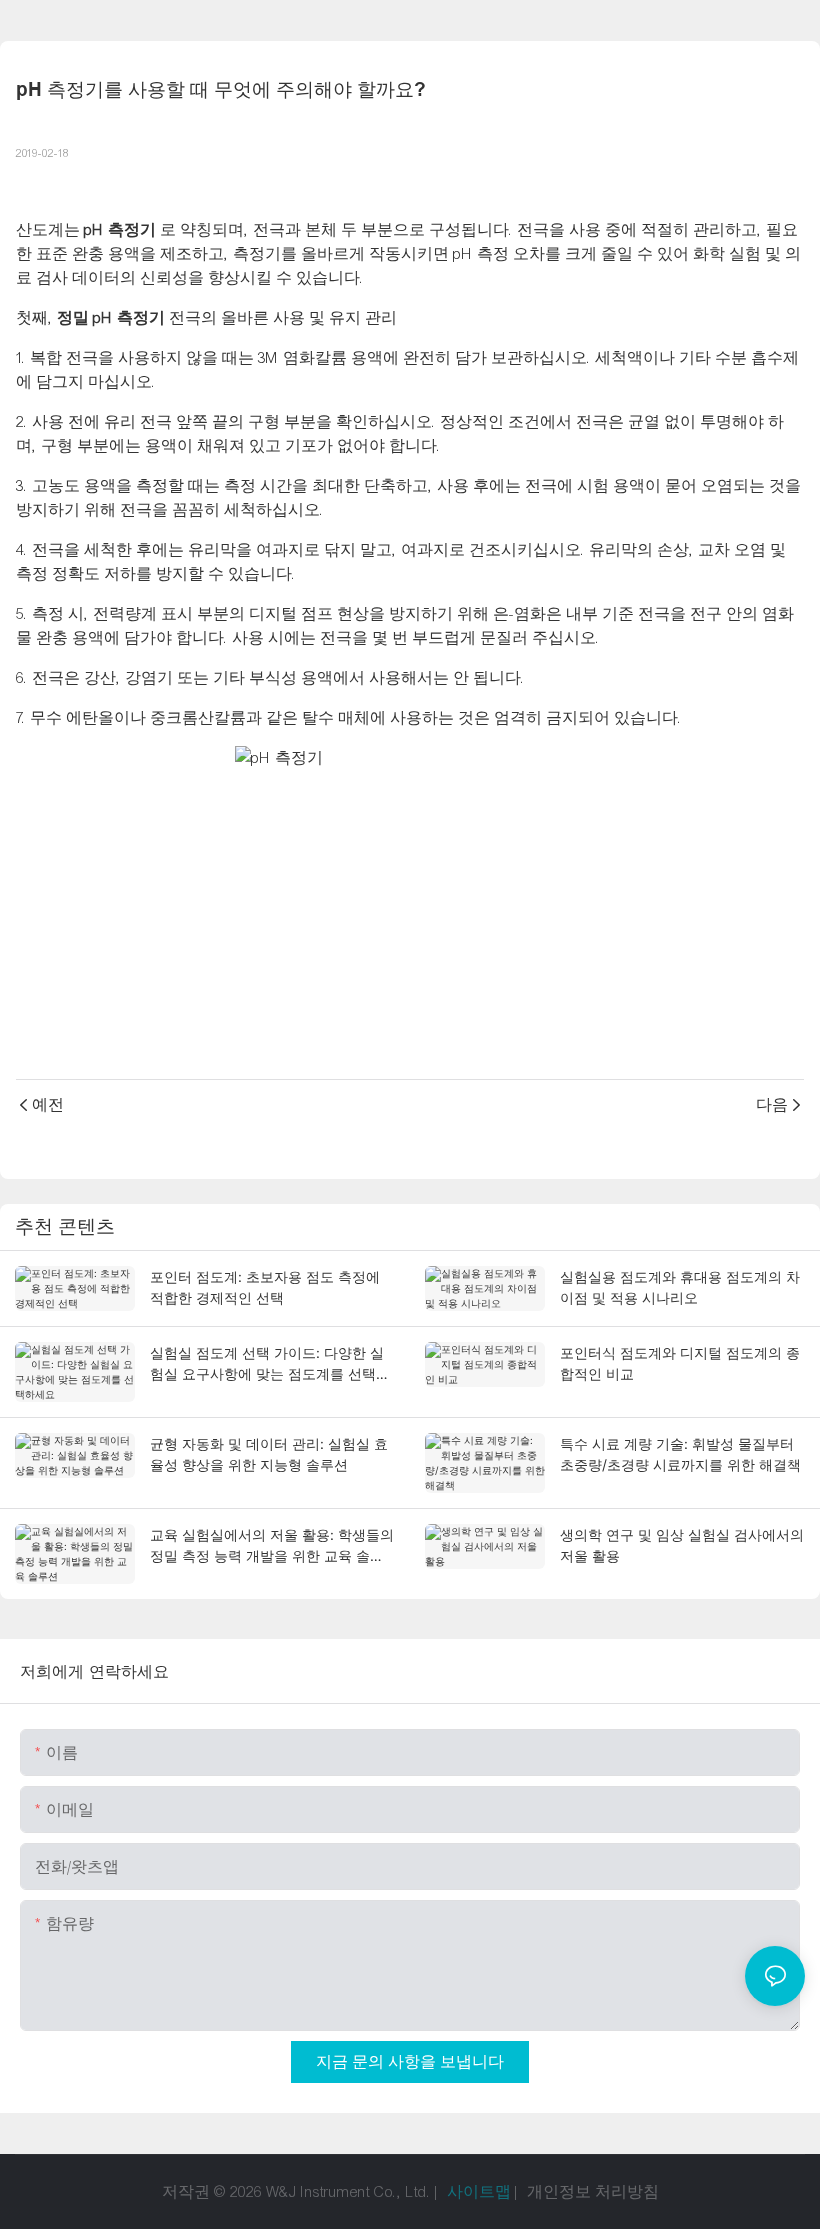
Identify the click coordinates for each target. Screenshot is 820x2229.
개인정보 (561, 2192)
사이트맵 (479, 2192)
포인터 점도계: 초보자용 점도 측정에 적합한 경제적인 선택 (265, 1287)
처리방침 (627, 2192)
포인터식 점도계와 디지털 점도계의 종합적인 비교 (680, 1363)
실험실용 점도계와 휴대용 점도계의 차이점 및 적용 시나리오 (680, 1287)
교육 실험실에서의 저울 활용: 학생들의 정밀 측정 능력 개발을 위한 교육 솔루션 (272, 1546)
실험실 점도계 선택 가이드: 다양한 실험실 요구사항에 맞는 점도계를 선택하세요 (270, 1364)
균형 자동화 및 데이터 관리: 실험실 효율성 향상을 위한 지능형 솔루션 (269, 1454)
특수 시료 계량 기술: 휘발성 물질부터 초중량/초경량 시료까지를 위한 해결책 (680, 1454)
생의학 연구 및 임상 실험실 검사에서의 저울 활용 (682, 1545)
